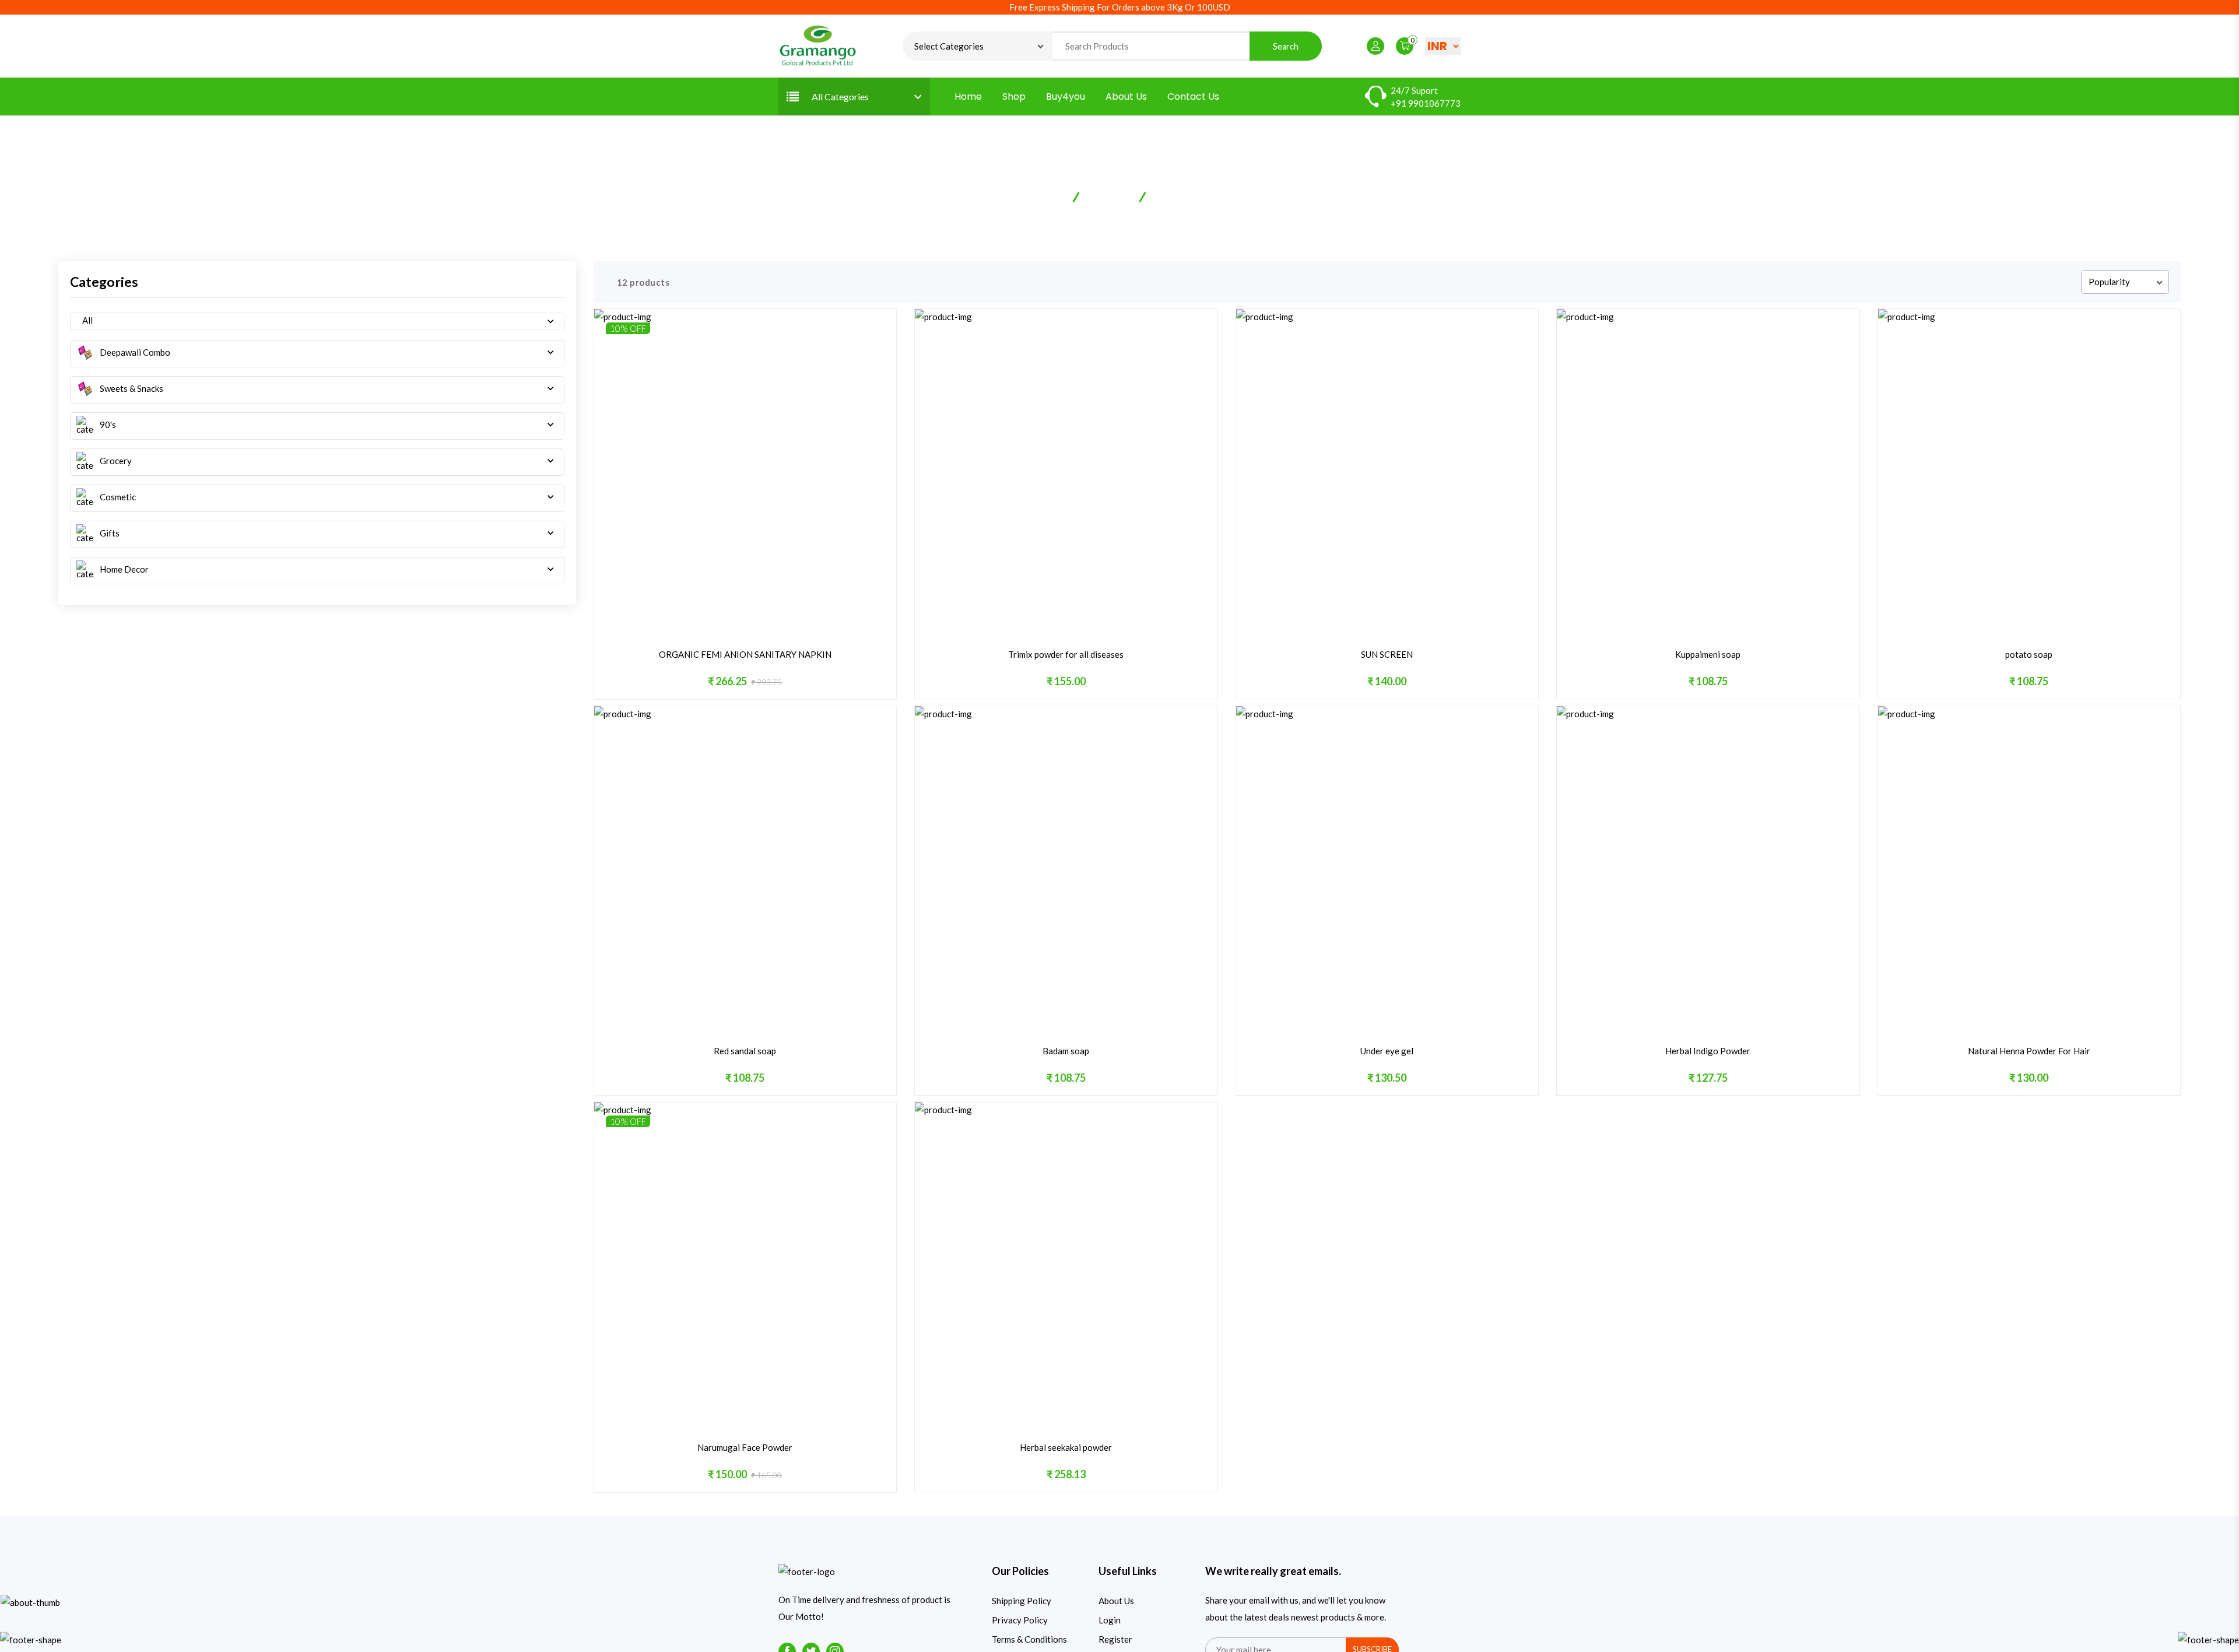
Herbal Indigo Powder (1708, 1051)
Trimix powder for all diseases (1066, 654)
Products (1110, 196)
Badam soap (1066, 1051)
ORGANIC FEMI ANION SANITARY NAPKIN (745, 654)
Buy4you (1066, 97)
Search (1286, 46)
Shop (1014, 97)
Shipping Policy (1022, 1601)
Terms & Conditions (1029, 1639)
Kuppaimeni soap (1708, 654)
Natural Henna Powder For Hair (2029, 1051)
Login (1110, 1620)
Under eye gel (1387, 1051)
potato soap (2029, 654)
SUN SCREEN (1387, 654)
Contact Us (1193, 97)
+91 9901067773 (1426, 103)
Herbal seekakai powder (1066, 1447)
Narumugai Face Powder (745, 1447)
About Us (1126, 97)
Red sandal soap (745, 1051)
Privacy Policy (1020, 1620)
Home (968, 97)
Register (1115, 1639)
